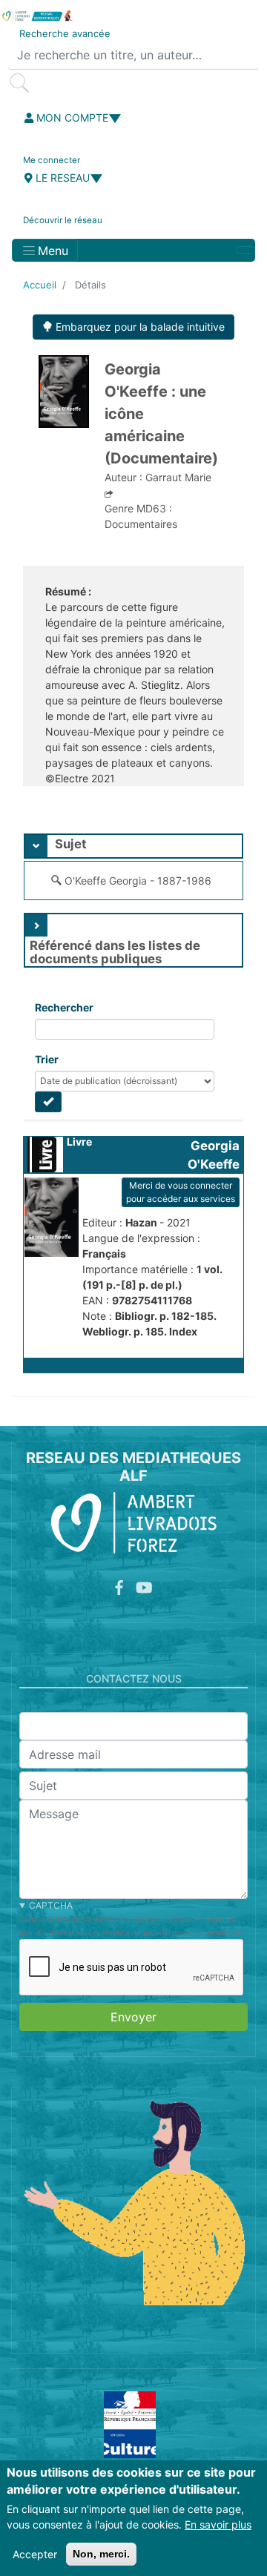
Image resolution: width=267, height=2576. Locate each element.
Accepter (35, 2554)
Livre (79, 1142)
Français (104, 1254)
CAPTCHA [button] (51, 1905)
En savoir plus (218, 2524)
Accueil (40, 285)
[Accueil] (37, 16)
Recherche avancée (65, 33)
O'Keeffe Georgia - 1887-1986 (138, 881)
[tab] (133, 846)
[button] (133, 1365)
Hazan (142, 1222)
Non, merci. (101, 2554)
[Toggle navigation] (245, 250)
